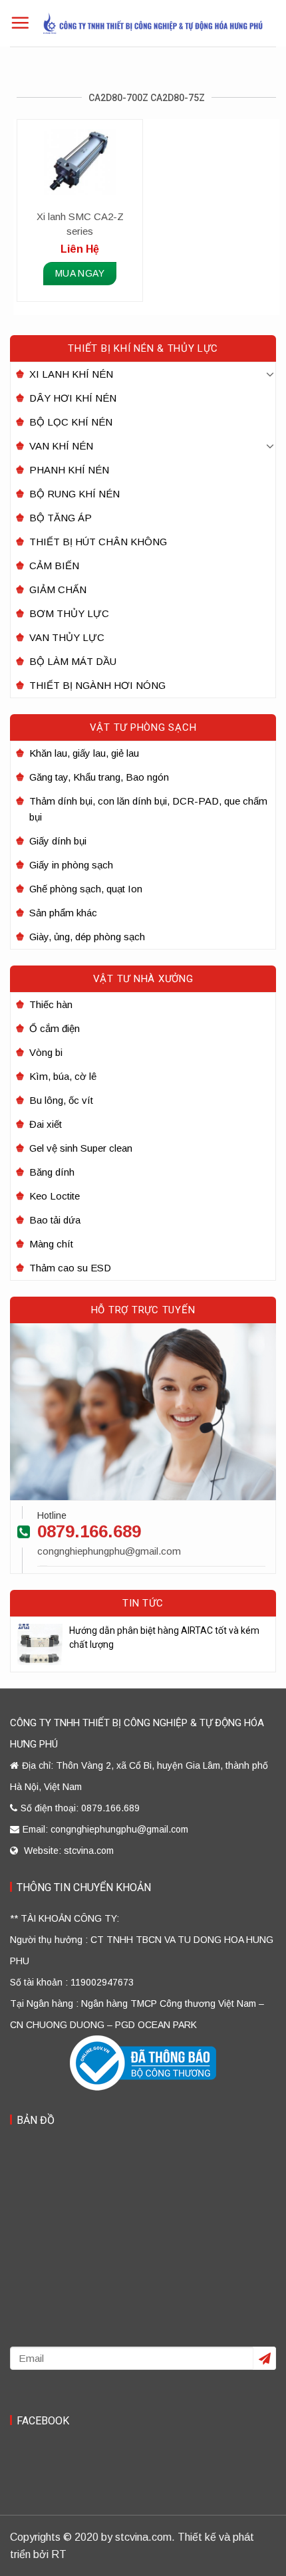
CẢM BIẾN (54, 566)
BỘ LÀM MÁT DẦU (73, 661)
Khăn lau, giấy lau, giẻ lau (84, 753)
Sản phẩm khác (63, 913)
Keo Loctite (55, 1196)
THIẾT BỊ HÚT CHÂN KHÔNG (98, 542)
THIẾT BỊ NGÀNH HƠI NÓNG (97, 685)
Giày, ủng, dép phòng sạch (87, 937)
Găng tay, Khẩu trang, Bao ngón (99, 777)
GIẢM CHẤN (58, 589)
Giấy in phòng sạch (71, 865)
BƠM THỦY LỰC (69, 613)
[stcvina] (153, 23)
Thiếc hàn (51, 1004)
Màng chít (51, 1244)
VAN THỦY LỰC (67, 637)
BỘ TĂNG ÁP (61, 518)
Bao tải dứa (55, 1220)
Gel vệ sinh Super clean (81, 1148)
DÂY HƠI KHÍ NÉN (73, 398)
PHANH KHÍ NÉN (69, 470)
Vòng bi (46, 1052)
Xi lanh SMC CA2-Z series (80, 224)
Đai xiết (46, 1124)
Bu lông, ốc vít (61, 1100)
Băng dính (52, 1172)
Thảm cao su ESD (70, 1268)
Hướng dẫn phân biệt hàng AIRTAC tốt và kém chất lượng (164, 1637)
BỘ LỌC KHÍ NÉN (71, 422)
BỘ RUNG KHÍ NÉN (74, 494)
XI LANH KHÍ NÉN (71, 374)
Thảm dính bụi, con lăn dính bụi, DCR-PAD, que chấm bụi (148, 809)
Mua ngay (80, 273)
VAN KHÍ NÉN (61, 446)
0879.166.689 (89, 1531)
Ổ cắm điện (55, 1028)
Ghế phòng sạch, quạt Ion (86, 889)
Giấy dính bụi (58, 841)
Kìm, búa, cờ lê (63, 1076)
